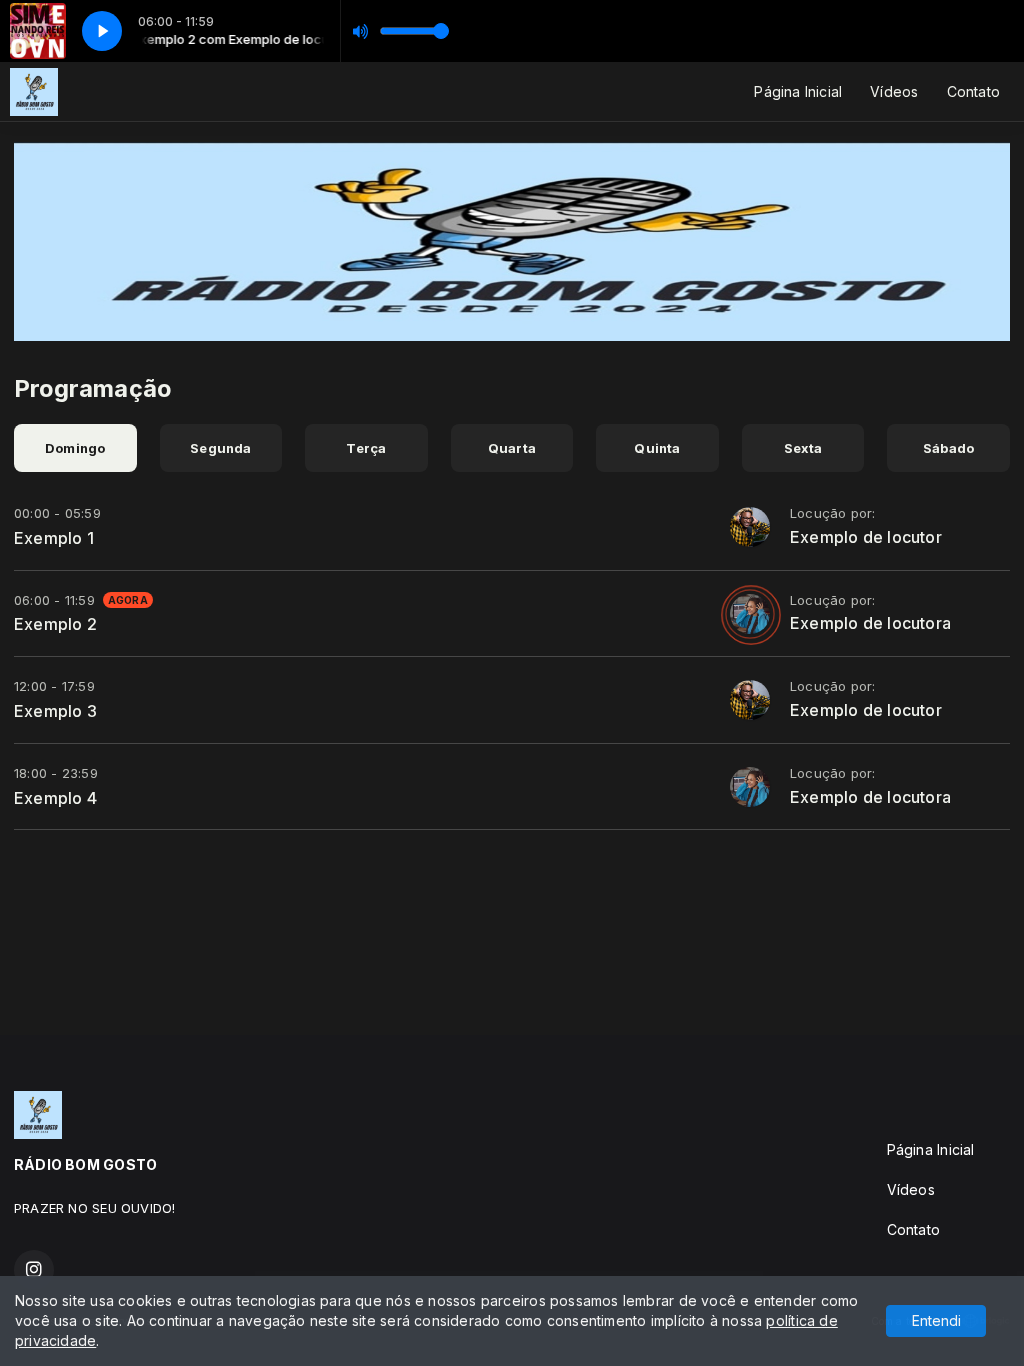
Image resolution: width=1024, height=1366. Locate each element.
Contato (973, 91)
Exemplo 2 (55, 624)
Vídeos (894, 91)
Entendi (936, 1320)
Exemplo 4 (55, 798)
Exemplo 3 (55, 711)
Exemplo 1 (54, 538)
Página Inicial (798, 91)
